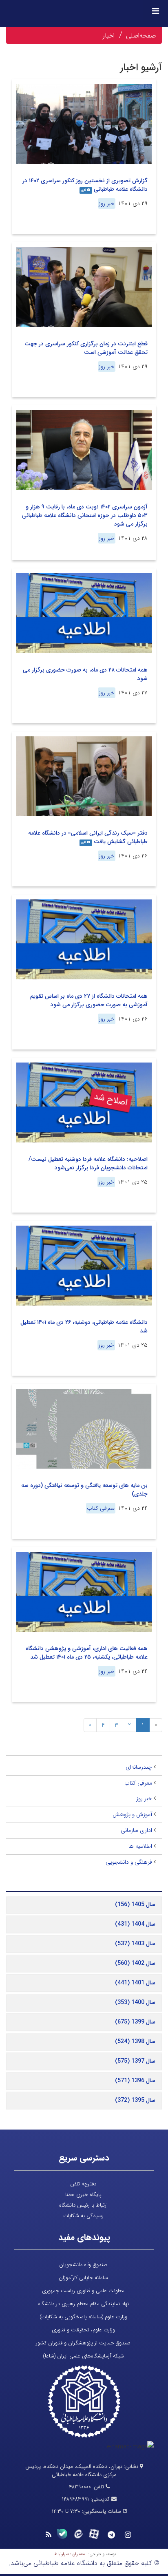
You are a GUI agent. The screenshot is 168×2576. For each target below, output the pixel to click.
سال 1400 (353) (135, 2002)
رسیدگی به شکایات (83, 2216)
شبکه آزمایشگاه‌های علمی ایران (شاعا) (83, 2356)
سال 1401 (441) (135, 1983)
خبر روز (107, 203)
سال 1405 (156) (135, 1904)
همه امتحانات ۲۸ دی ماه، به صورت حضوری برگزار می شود (85, 674)
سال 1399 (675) (135, 2022)
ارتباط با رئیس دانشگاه (83, 2205)
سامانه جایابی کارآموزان (83, 2278)
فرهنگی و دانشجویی (129, 1862)
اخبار (109, 36)
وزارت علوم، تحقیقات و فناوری (83, 2330)
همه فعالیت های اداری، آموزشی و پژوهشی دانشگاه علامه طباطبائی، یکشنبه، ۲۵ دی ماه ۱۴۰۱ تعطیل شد (87, 1653)
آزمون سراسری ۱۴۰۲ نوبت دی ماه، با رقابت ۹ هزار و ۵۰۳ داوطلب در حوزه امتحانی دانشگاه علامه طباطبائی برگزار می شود (85, 515)
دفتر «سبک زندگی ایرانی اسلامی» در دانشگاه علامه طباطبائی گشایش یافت (88, 837)
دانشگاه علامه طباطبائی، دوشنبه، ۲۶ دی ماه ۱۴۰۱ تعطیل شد (84, 1327)
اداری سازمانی (136, 1830)
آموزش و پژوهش (132, 1814)
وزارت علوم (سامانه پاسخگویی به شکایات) (83, 2317)
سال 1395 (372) (135, 2100)
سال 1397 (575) (135, 2061)
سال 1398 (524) (135, 2041)
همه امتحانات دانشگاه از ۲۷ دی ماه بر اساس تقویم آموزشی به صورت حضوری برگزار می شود (89, 1000)
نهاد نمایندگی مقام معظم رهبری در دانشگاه (83, 2304)
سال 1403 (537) (135, 1944)
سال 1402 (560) (135, 1963)
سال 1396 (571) (135, 2081)
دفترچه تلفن (83, 2184)
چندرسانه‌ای (139, 1767)
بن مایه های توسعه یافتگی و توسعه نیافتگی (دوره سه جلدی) (84, 1490)
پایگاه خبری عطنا (83, 2195)
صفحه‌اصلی (141, 36)
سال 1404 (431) (135, 1924)
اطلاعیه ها (140, 1846)
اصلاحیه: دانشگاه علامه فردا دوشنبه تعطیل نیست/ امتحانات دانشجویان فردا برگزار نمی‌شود (88, 1163)
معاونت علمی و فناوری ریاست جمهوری (83, 2291)
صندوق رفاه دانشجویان (83, 2265)
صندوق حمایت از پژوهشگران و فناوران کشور (83, 2343)
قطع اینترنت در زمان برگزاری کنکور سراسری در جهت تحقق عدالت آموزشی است (86, 348)
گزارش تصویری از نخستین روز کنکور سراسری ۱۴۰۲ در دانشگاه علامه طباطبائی (85, 185)
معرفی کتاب (101, 1508)
